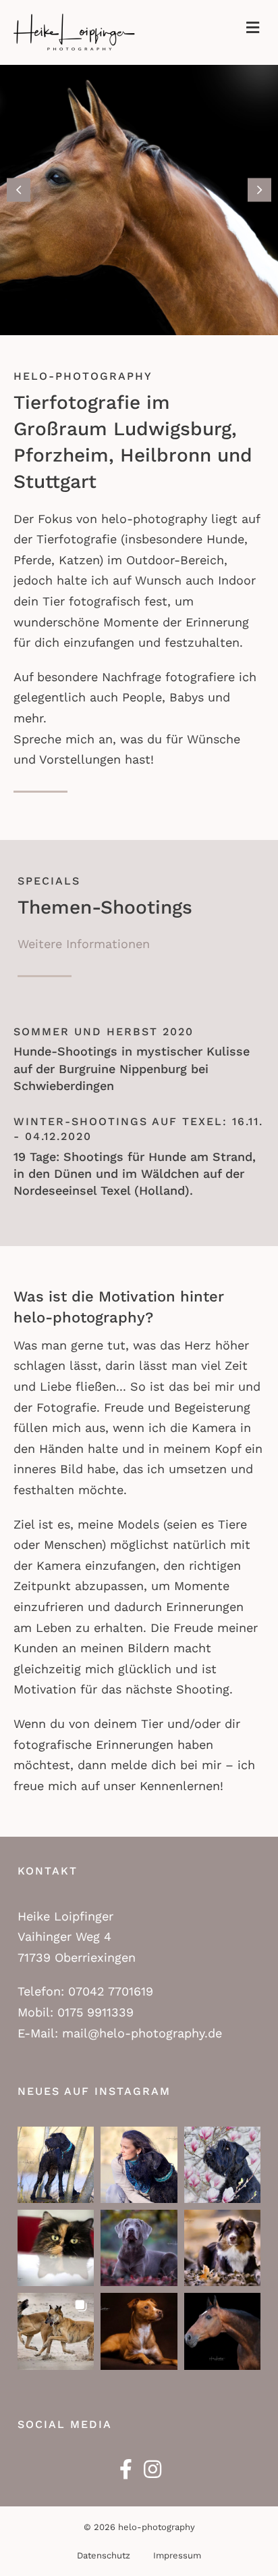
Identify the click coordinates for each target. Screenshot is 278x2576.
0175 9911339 (95, 2012)
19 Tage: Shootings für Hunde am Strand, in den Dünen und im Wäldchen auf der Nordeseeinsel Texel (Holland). (135, 1173)
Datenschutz (104, 2555)
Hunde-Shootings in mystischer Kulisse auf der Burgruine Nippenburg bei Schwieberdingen (132, 1068)
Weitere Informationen (84, 944)
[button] (19, 190)
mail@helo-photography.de (142, 2033)
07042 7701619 (111, 1991)
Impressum (177, 2555)
